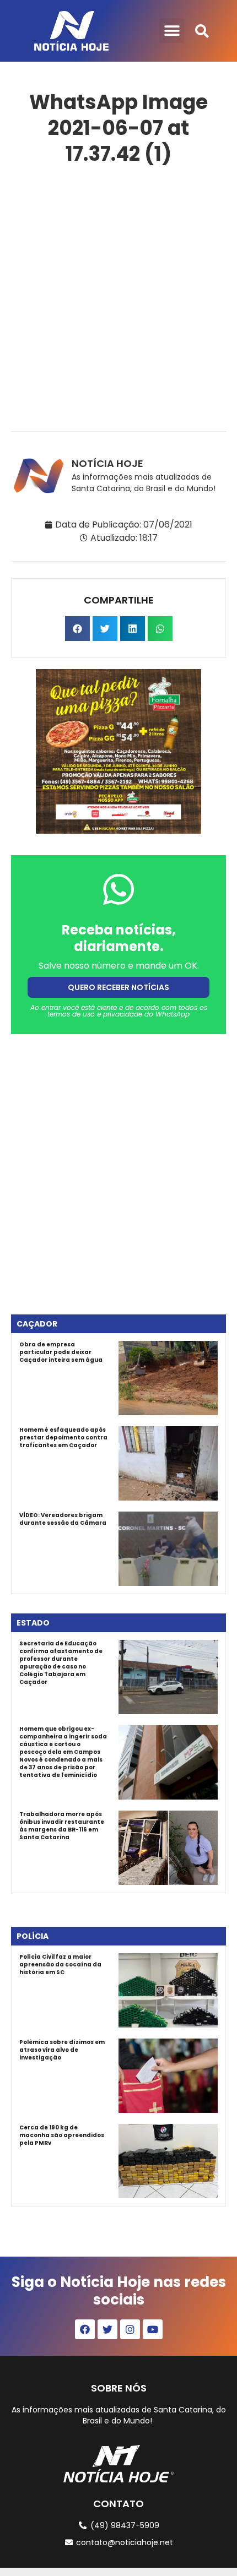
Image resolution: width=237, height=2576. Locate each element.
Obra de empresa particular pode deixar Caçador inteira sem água (61, 1352)
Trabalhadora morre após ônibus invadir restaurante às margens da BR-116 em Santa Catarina (62, 1826)
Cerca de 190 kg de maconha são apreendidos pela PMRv (62, 2135)
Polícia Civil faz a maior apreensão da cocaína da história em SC (60, 1964)
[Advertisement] (118, 296)
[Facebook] (85, 2329)
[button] (172, 31)
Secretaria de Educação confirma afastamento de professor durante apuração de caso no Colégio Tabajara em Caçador (61, 1663)
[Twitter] (107, 2329)
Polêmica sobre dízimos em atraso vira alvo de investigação (62, 2050)
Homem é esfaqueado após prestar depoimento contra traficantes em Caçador (63, 1438)
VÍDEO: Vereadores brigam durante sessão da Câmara (63, 1519)
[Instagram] (130, 2329)
